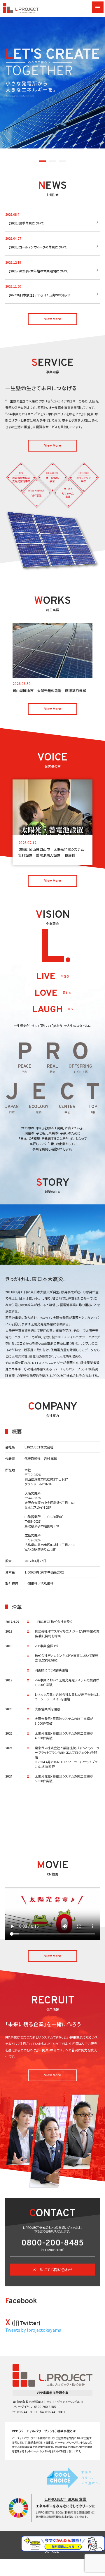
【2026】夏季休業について (26, 223)
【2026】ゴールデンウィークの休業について (38, 247)
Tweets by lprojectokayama (33, 2330)
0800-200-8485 (52, 2244)
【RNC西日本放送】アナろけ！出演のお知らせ (39, 295)
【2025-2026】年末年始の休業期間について (38, 271)
